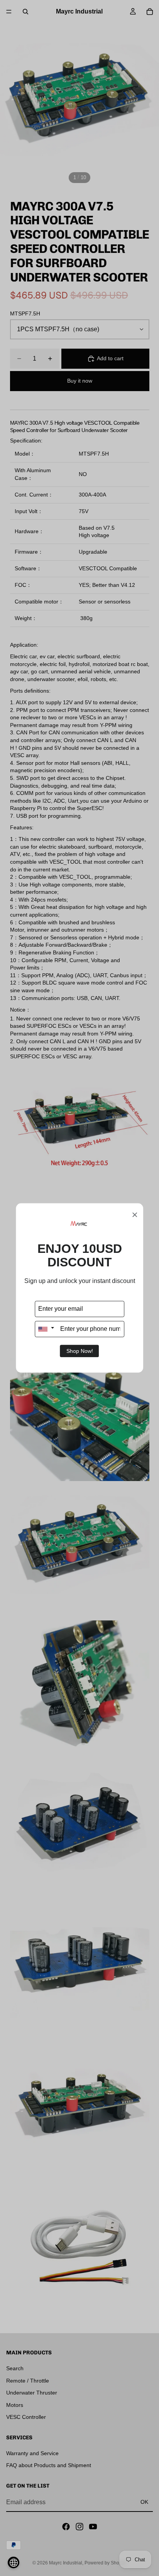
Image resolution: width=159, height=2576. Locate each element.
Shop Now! (80, 1351)
